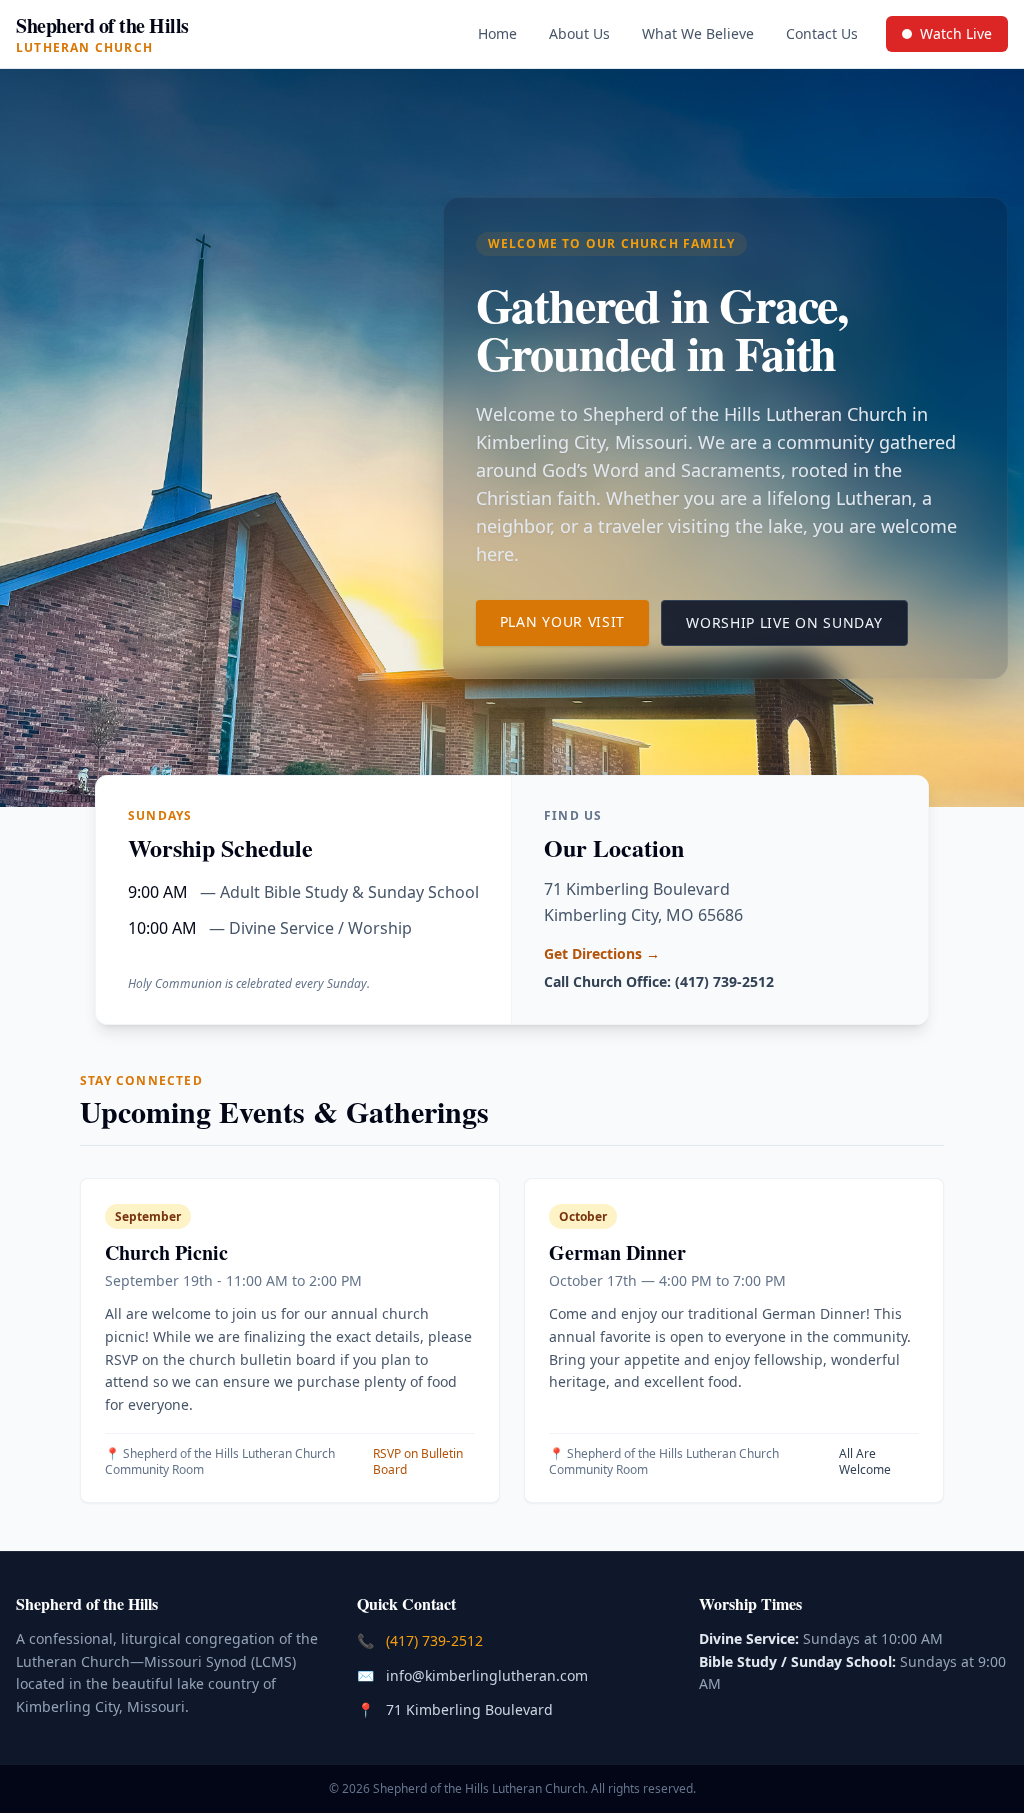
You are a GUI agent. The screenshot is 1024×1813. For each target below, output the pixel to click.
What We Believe (698, 33)
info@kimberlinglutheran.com (489, 1675)
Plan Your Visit (575, 621)
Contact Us (822, 33)
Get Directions (602, 953)
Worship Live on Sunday (796, 622)
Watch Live (954, 38)
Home (497, 33)
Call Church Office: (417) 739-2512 (659, 981)
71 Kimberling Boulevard (471, 1709)
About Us (579, 33)
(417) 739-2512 (436, 1640)
